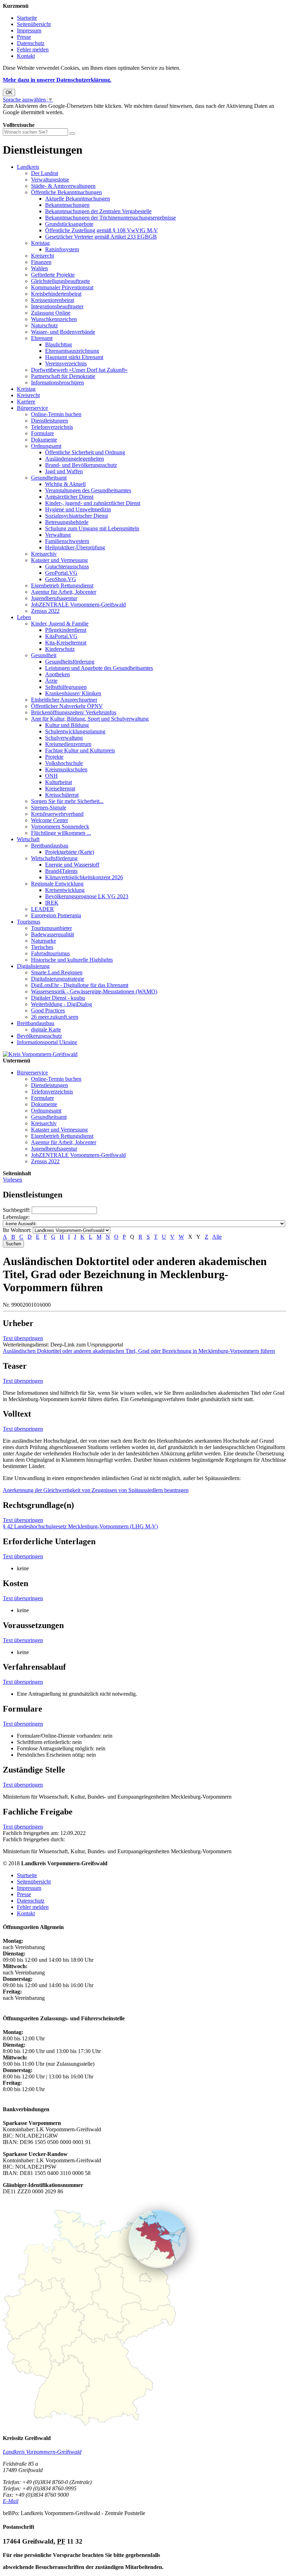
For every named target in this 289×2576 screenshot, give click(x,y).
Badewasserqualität (53, 934)
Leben (24, 617)
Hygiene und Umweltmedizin (78, 509)
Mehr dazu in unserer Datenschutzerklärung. (57, 80)
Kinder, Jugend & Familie (60, 624)
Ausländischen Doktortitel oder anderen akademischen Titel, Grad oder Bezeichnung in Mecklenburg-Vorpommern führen (139, 1351)
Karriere (26, 402)
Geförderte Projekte (53, 275)
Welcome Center (50, 820)
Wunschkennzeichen (54, 319)
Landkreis (28, 167)
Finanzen (41, 262)
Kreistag (40, 243)
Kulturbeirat (59, 782)
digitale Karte (46, 1030)
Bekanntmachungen (67, 205)
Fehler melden (33, 50)
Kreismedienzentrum (68, 744)
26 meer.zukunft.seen (55, 1017)
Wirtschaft (28, 839)
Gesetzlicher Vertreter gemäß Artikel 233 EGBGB (101, 237)
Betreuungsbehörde (67, 522)
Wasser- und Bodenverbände (63, 332)
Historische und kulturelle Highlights (72, 960)
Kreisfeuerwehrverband (57, 814)
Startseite (27, 18)
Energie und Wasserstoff (72, 865)
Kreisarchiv (44, 554)
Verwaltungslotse (50, 180)
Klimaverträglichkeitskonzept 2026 (84, 877)
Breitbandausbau (50, 846)
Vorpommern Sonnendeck (60, 827)
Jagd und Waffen (64, 471)
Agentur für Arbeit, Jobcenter (64, 592)
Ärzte (51, 681)
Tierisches (42, 947)
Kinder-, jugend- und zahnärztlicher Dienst (93, 503)
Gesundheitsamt (49, 478)
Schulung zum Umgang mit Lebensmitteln (92, 528)
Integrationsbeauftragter (57, 306)
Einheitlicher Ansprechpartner (64, 700)
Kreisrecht (42, 256)
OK (9, 93)
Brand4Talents (61, 871)
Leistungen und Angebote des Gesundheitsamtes (99, 668)
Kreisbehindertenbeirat (56, 294)
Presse (24, 37)
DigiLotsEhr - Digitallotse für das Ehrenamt (80, 985)
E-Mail (11, 2501)
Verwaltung (58, 535)
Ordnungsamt (46, 446)
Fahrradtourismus (50, 953)
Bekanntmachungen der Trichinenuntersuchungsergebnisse (110, 218)
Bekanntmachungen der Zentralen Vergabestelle (98, 211)
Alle (217, 1237)
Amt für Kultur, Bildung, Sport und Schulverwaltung (90, 719)
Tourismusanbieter (51, 928)
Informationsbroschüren (57, 383)
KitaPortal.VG (61, 636)
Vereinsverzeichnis (66, 363)
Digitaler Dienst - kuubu (58, 998)
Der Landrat (45, 173)
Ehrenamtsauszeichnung (72, 351)
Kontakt (26, 56)
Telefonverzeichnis (52, 427)
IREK (52, 903)
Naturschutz (44, 325)
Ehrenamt (42, 338)
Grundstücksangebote (69, 224)
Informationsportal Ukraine (47, 1042)
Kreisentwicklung (65, 890)
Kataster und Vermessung (59, 560)
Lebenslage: (16, 1217)
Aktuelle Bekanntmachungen (78, 199)
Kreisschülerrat (62, 795)
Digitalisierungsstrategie (58, 979)
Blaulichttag (59, 344)
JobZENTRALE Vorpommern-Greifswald (78, 605)
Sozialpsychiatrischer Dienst (76, 516)
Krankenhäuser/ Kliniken (73, 693)
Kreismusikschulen (66, 769)
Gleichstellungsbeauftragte (60, 281)
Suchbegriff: (17, 1210)
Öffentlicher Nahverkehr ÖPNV (67, 706)
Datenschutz (31, 43)
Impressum (29, 30)
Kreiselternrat (60, 788)
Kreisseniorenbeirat (53, 300)
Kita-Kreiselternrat (66, 643)
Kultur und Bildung (67, 725)
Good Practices (48, 1010)
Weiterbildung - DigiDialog (62, 1004)
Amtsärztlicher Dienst (69, 497)
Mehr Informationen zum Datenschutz (45, 119)
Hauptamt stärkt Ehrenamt (74, 357)
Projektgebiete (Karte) (70, 852)
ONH (51, 776)
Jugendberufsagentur (54, 598)
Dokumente (44, 440)
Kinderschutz (60, 649)
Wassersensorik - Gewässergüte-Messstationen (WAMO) (94, 991)
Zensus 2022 (45, 611)
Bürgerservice (32, 408)
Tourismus (29, 922)
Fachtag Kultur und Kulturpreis (80, 750)
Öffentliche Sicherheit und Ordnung (85, 452)
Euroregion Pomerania (56, 915)
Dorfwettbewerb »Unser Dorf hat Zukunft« (79, 370)
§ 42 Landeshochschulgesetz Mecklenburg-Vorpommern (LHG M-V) (80, 1526)
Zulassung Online (51, 313)
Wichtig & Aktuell (65, 484)
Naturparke (44, 941)
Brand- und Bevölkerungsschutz (81, 465)
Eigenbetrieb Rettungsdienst (62, 586)
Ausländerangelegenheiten (75, 459)
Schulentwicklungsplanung (75, 731)
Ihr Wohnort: (17, 1230)
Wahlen (39, 268)
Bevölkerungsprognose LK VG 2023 (87, 896)
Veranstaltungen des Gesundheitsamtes (88, 490)
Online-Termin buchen (56, 414)
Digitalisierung (33, 966)
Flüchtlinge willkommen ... (61, 833)
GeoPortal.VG (61, 573)
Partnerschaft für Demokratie (63, 376)
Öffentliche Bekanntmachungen (66, 192)
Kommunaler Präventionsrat (62, 287)
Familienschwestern (67, 541)
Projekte (54, 757)
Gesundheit (44, 655)
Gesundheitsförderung (70, 662)
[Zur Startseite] (40, 1054)
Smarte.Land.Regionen (57, 972)
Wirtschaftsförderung (54, 858)
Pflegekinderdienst (66, 630)
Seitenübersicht (34, 24)
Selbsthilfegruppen (66, 687)
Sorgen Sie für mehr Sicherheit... (67, 801)
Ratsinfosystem (62, 249)
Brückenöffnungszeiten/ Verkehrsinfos (74, 712)
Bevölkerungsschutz (39, 1036)
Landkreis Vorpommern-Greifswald (42, 2452)
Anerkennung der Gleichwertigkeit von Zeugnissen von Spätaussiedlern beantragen (96, 1490)
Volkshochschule (64, 763)
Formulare (42, 433)
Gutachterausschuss (67, 566)
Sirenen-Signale (49, 808)
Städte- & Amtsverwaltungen (63, 186)
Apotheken (57, 674)
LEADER (42, 909)
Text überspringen (23, 1338)
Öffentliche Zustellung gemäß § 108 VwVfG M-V (102, 230)
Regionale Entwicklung (57, 884)
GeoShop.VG (61, 579)
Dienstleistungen (50, 421)
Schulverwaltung (64, 738)
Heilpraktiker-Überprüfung (75, 547)
